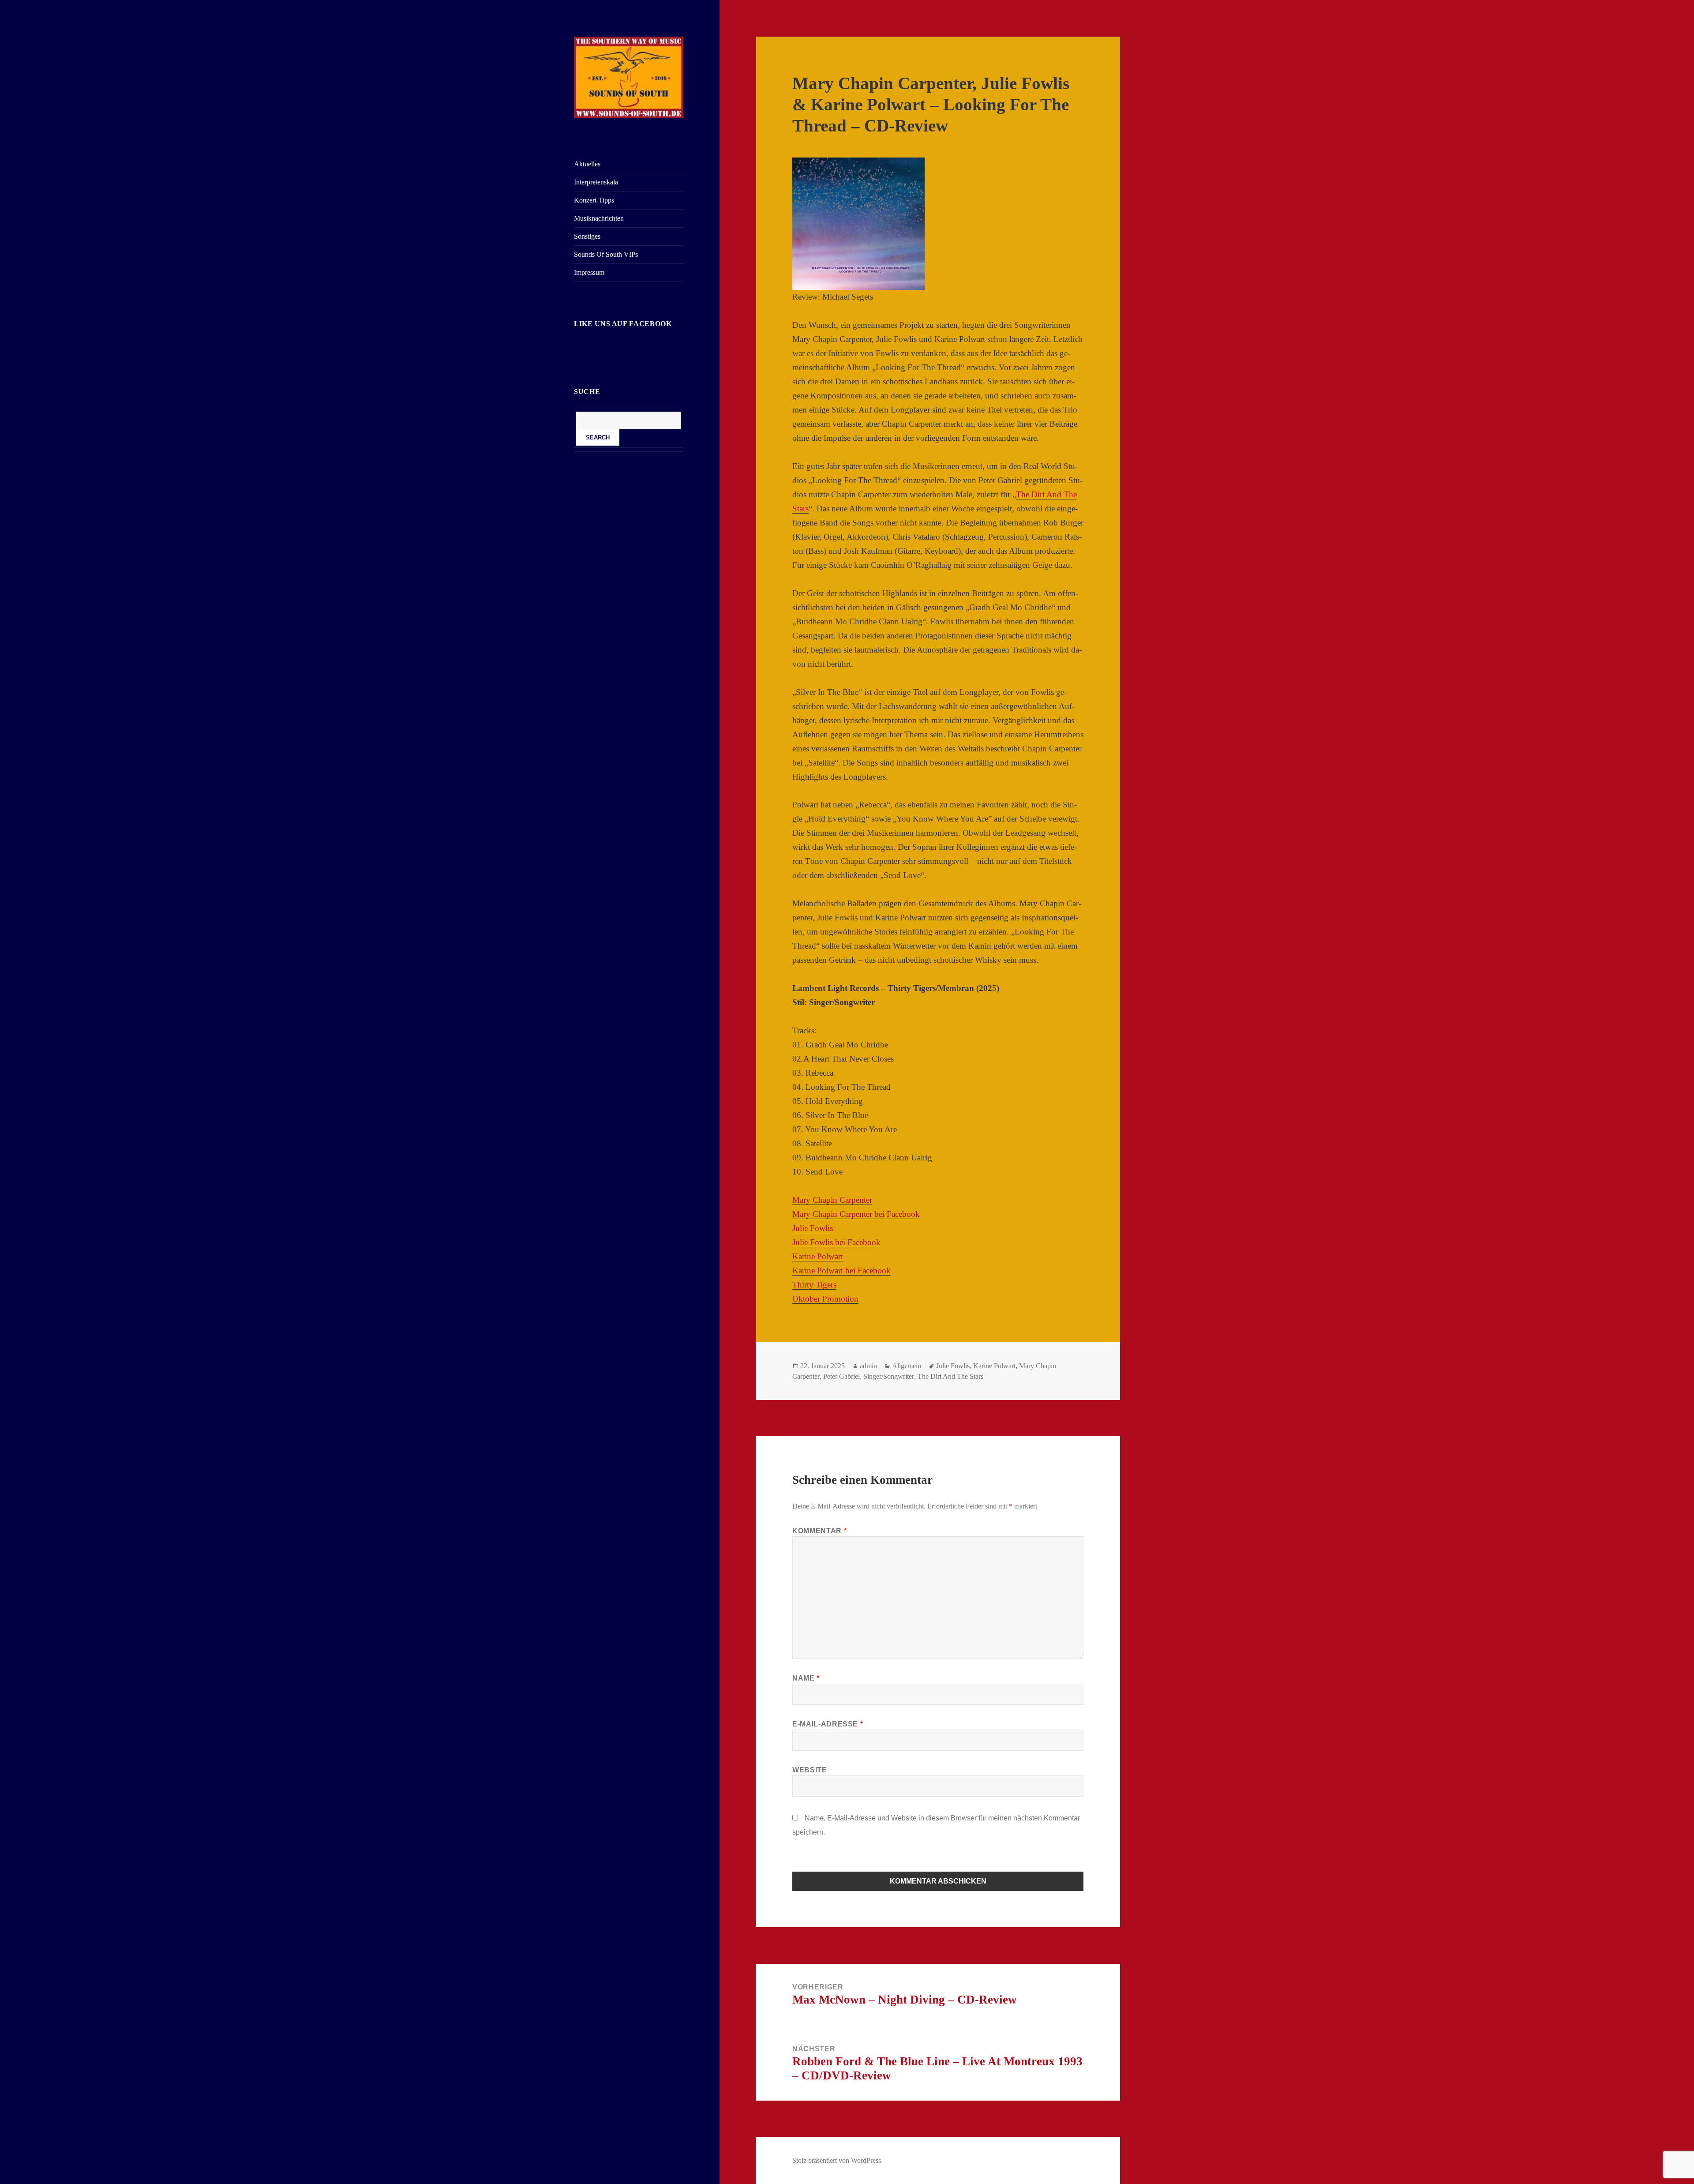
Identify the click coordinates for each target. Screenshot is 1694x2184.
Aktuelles (587, 164)
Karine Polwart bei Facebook (841, 1270)
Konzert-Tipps (594, 200)
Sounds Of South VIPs (606, 254)
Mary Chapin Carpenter (832, 1200)
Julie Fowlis (813, 1228)
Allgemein (907, 1366)
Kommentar (819, 1531)
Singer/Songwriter (889, 1376)
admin (868, 1366)
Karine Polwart (818, 1256)
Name (806, 1678)
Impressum (589, 272)
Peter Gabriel (841, 1376)
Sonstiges (587, 236)
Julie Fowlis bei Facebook (836, 1242)
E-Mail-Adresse (828, 1724)
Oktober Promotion (825, 1299)
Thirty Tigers (814, 1285)
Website (810, 1770)
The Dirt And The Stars (950, 1376)
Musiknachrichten (599, 218)
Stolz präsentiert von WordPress (837, 2160)
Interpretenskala (596, 182)
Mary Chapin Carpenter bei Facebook (856, 1214)
